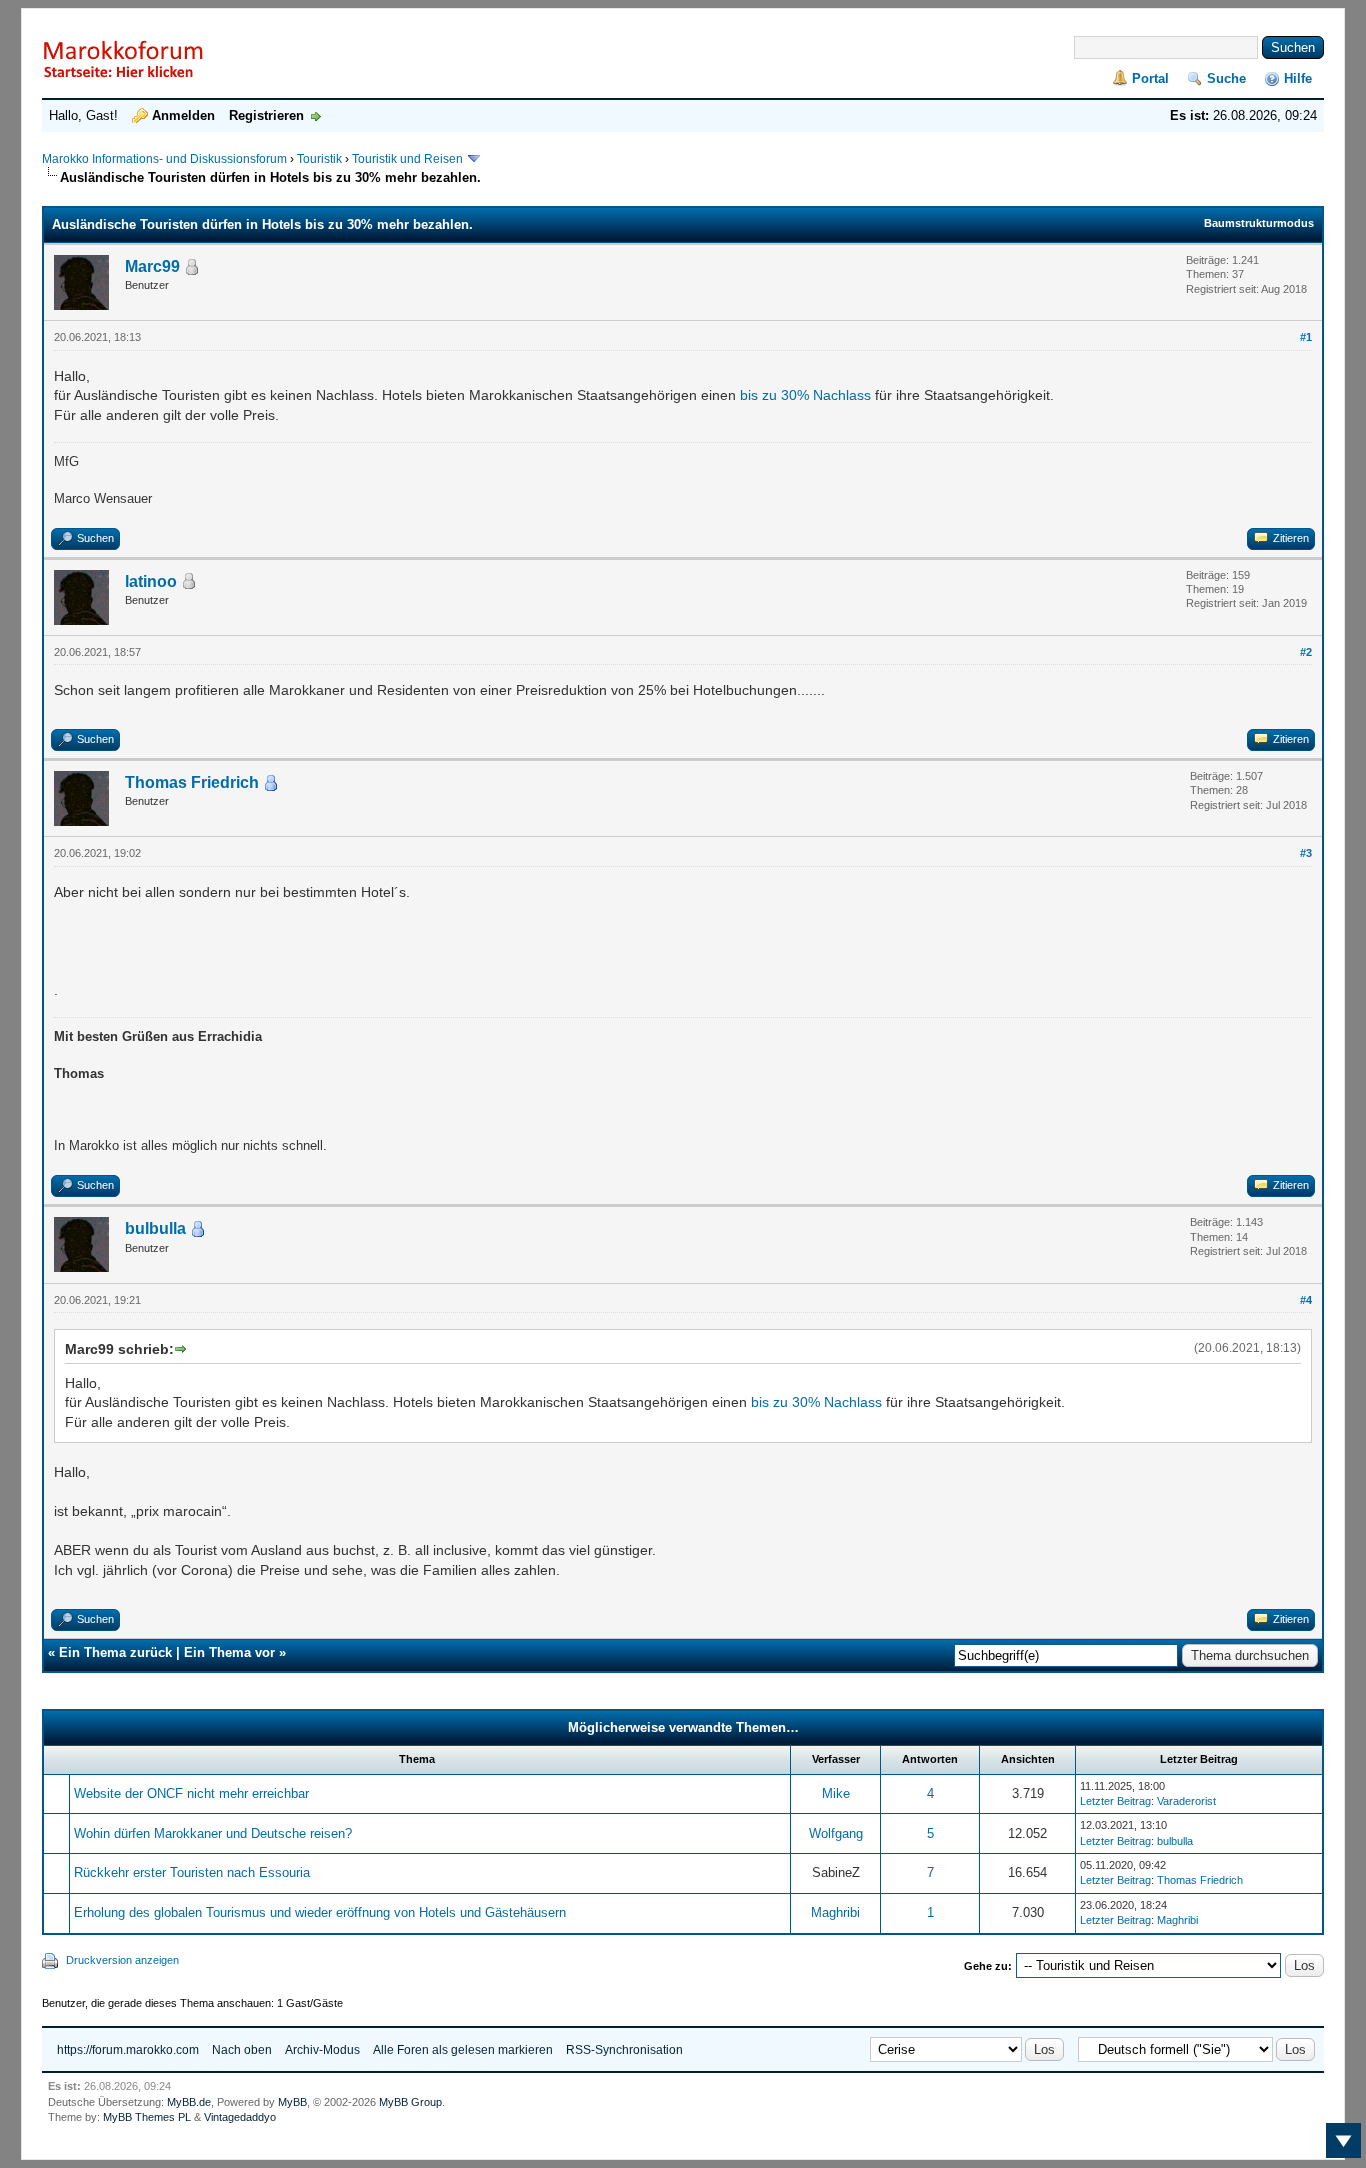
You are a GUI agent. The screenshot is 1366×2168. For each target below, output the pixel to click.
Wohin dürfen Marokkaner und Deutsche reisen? (213, 1833)
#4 (1306, 1300)
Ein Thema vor (229, 1652)
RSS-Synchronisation (624, 2050)
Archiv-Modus (322, 2050)
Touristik (319, 159)
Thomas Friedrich (192, 782)
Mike (836, 1793)
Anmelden (183, 115)
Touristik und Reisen (409, 159)
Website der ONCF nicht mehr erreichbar (191, 1793)
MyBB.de (189, 2102)
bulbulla (155, 1228)
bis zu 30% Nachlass (805, 395)
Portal (1150, 78)
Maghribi (835, 1912)
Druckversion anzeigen (122, 1960)
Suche (1226, 78)
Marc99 (152, 266)
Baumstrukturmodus (1259, 223)
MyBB (292, 2102)
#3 (1306, 853)
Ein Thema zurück (115, 1652)
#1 (1306, 337)
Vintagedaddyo (240, 2117)
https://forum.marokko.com (128, 2050)
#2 (1306, 652)
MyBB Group (410, 2102)
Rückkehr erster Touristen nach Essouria (192, 1872)
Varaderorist (1186, 1801)
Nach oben (242, 2050)
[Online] (271, 783)
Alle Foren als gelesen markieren (463, 2050)
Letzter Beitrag (1115, 1801)
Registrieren (266, 115)
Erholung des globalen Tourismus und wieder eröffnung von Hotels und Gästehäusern (320, 1912)
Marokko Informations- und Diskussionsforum (164, 159)
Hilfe (1298, 78)
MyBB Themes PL (147, 2117)
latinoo (151, 581)
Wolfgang (836, 1833)
